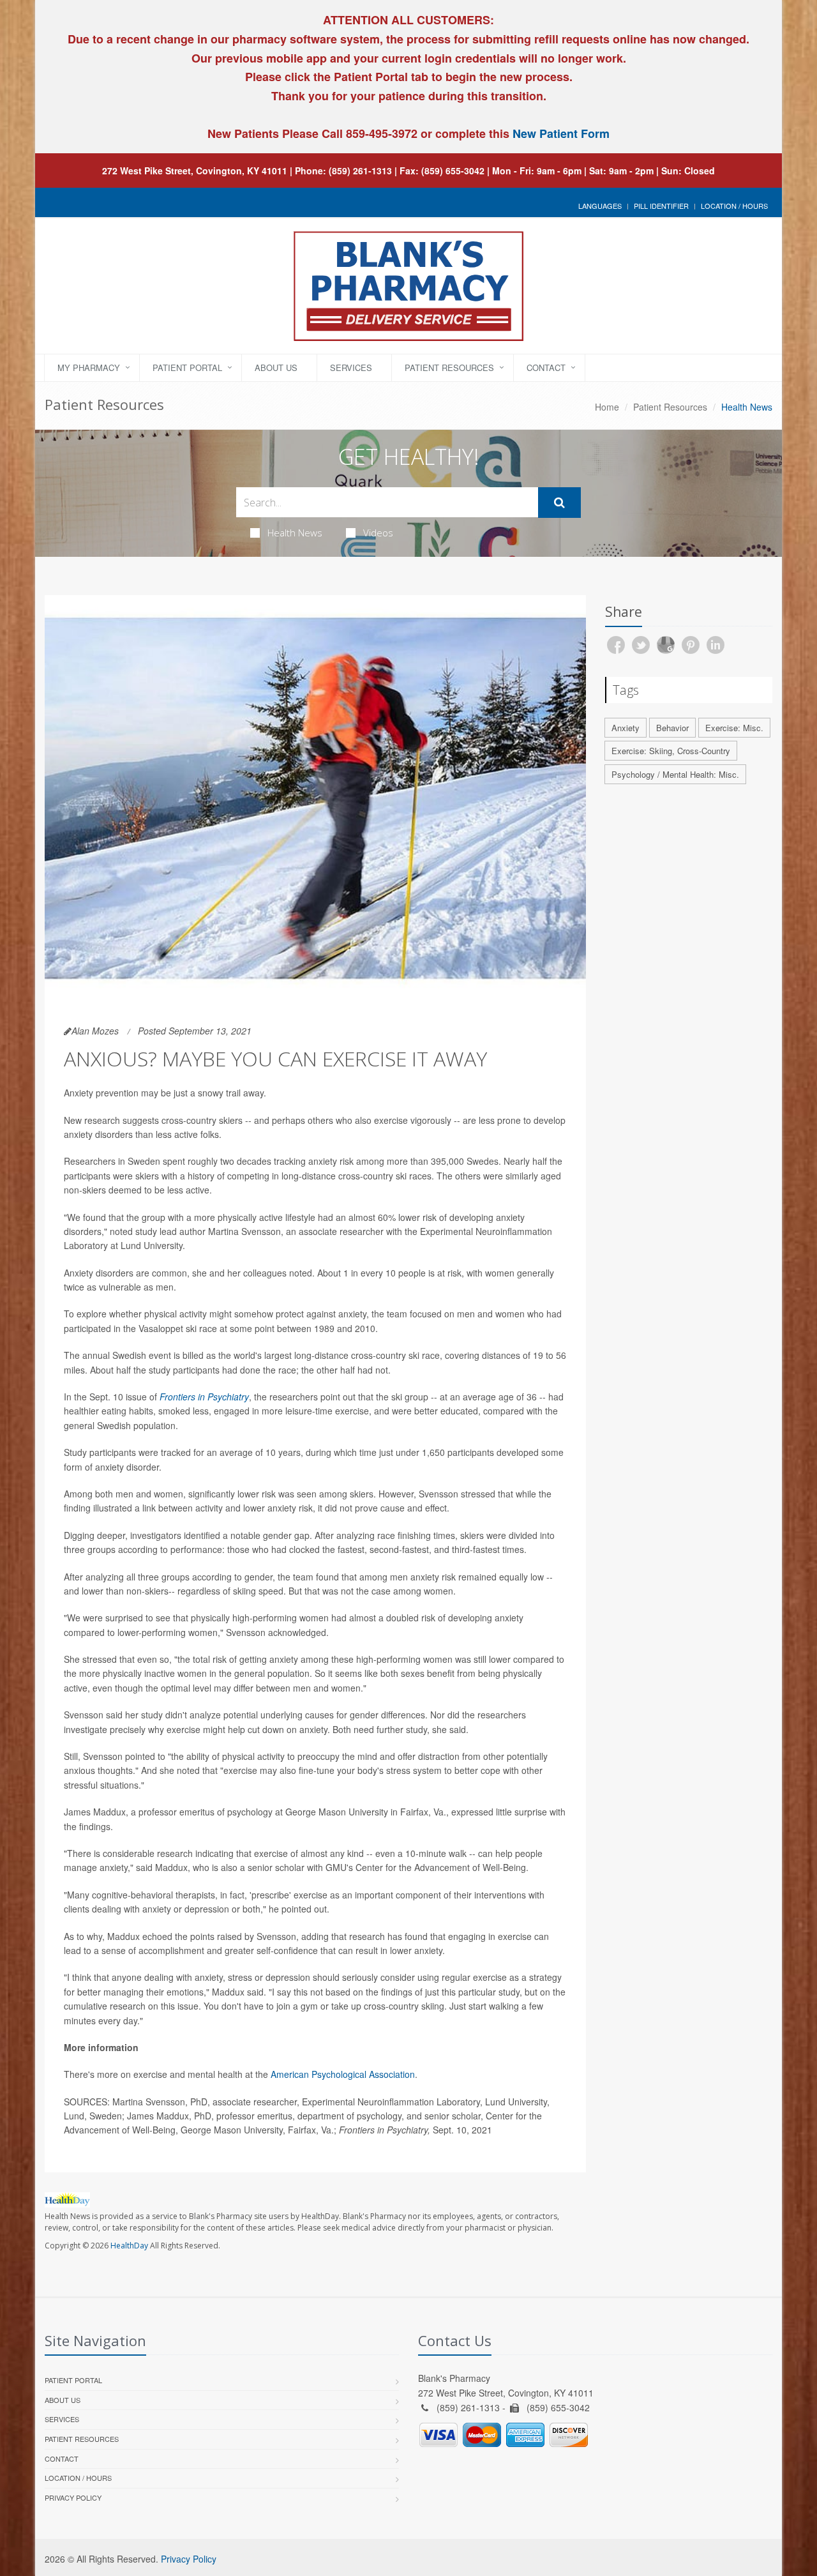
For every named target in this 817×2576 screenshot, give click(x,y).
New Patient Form (561, 133)
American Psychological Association (343, 2074)
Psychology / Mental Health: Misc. (675, 774)
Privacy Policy (73, 2497)
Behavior (672, 728)
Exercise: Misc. (734, 728)
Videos (378, 533)
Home (607, 407)
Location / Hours (734, 206)
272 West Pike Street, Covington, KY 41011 (195, 170)
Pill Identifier (661, 206)
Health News (295, 533)
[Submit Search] (559, 503)
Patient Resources (449, 367)
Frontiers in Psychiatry (204, 1397)
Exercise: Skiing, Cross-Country (671, 751)
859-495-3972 (380, 133)
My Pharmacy (89, 367)
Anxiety (626, 728)
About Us (276, 367)
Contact (546, 367)
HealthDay (129, 2246)
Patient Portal (187, 367)
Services (351, 367)
